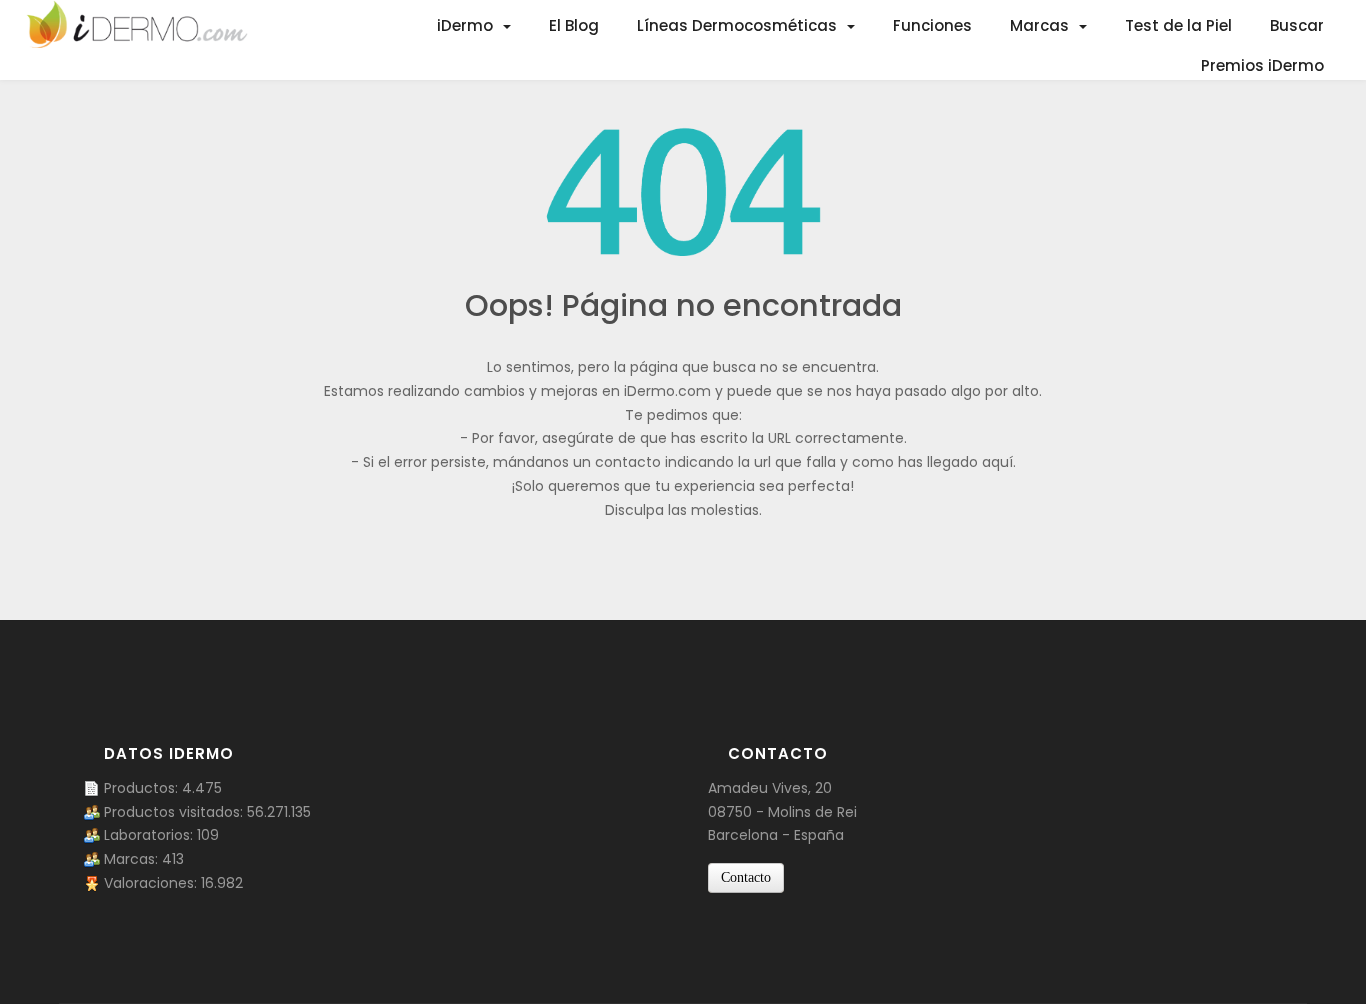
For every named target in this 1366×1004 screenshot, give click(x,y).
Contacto (746, 877)
